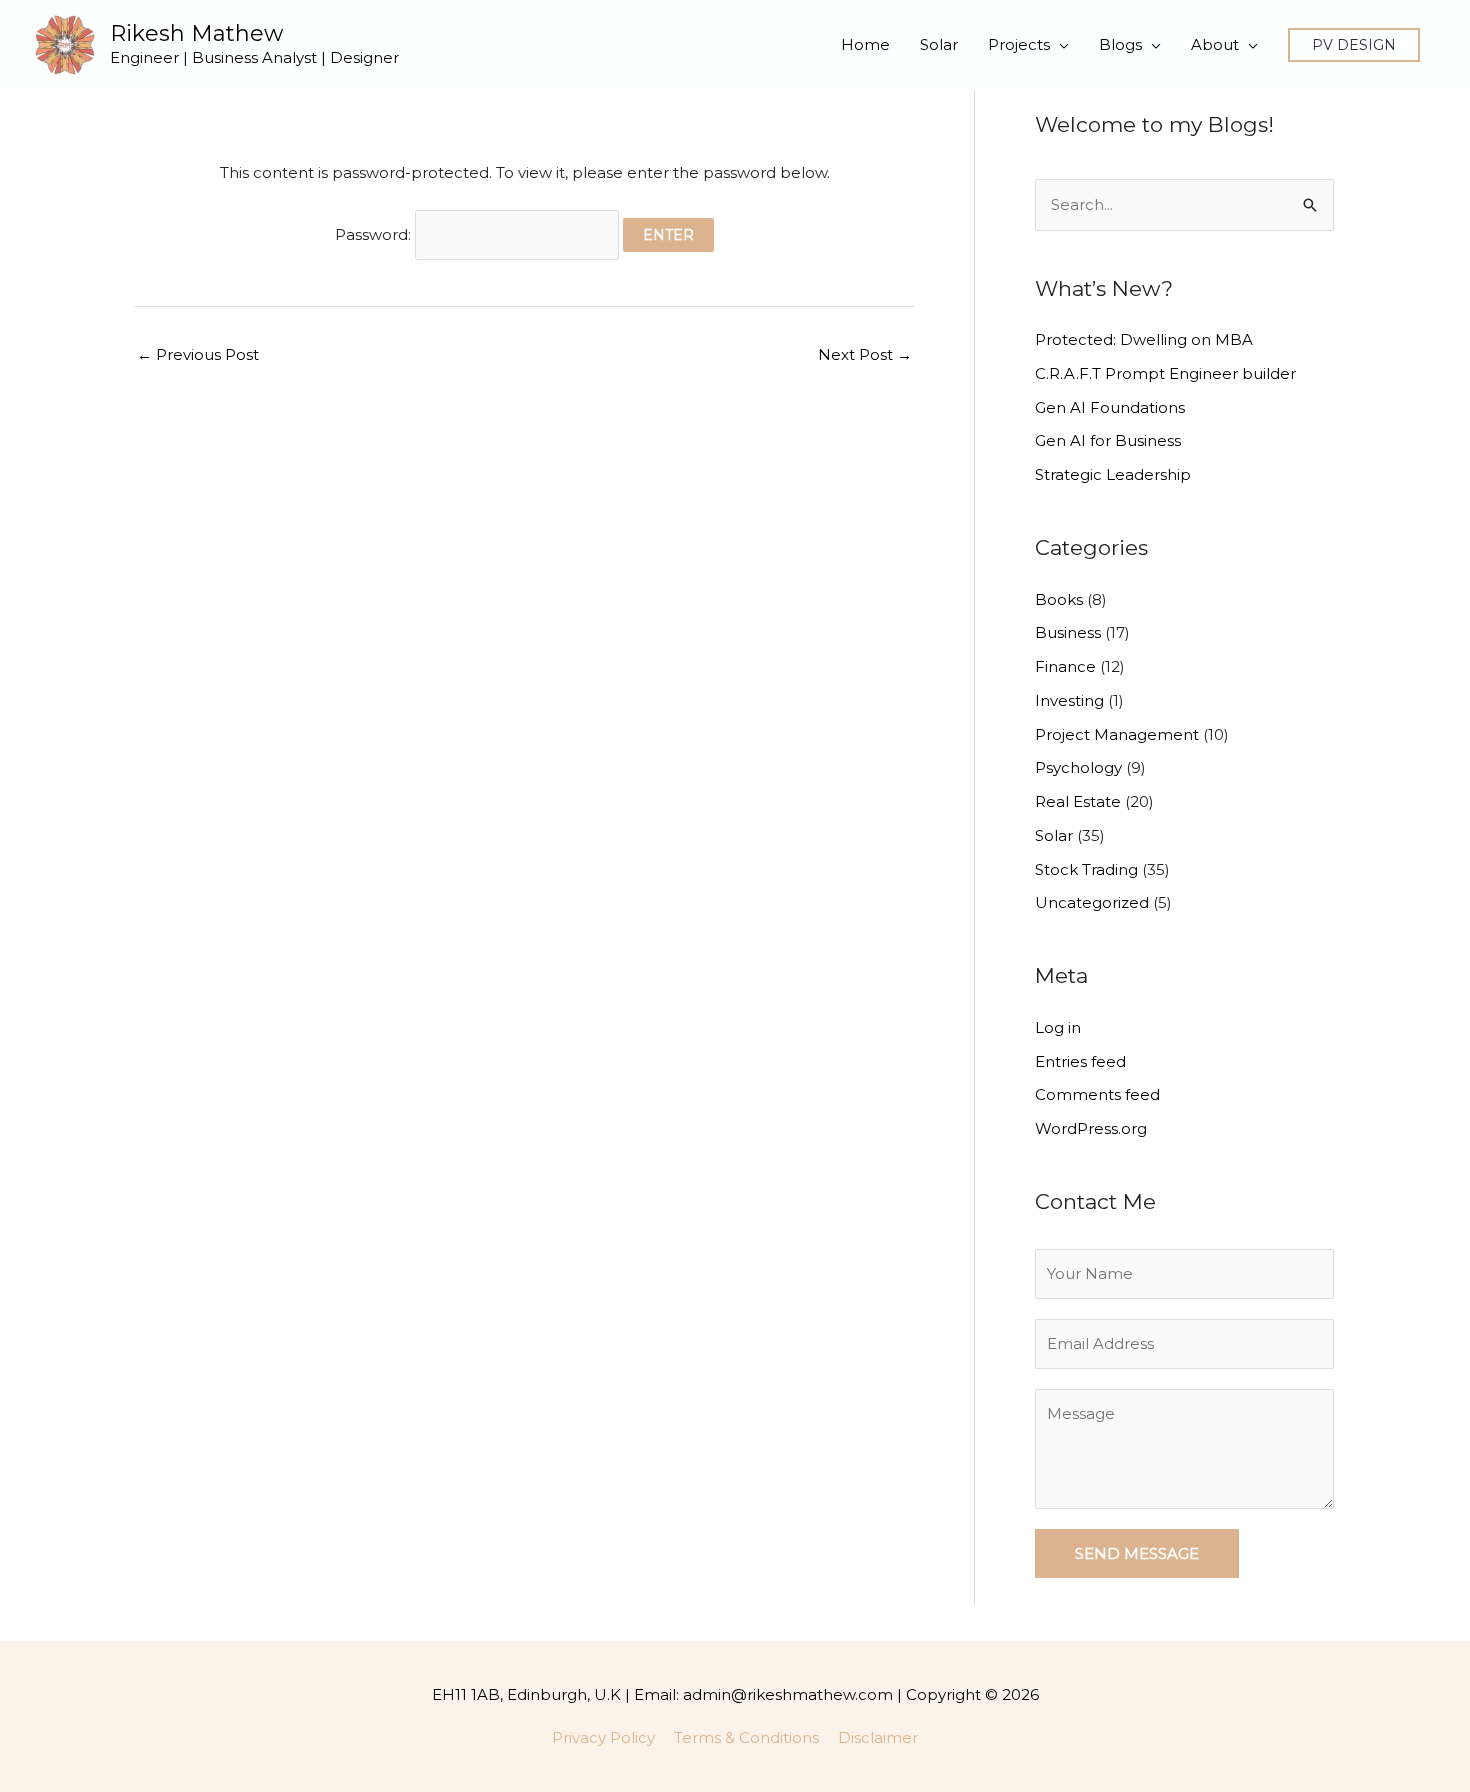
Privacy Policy (603, 1737)
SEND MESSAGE (1137, 1553)
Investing (1069, 700)
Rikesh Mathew (196, 33)
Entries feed (1080, 1061)
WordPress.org (1091, 1128)
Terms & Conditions (746, 1737)
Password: (375, 234)
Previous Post (198, 354)
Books (1059, 599)
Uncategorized (1092, 902)
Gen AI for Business (1108, 440)
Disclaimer (878, 1737)
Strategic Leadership (1113, 474)
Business (1068, 632)
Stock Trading (1086, 869)
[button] (1354, 45)
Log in (1058, 1027)
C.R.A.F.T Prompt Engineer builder (1165, 373)
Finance (1065, 666)
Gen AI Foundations (1110, 407)
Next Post (865, 354)
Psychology (1078, 767)
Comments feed (1097, 1094)
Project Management (1117, 734)
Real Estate (1078, 801)
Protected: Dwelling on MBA (1144, 339)
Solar (1054, 835)
